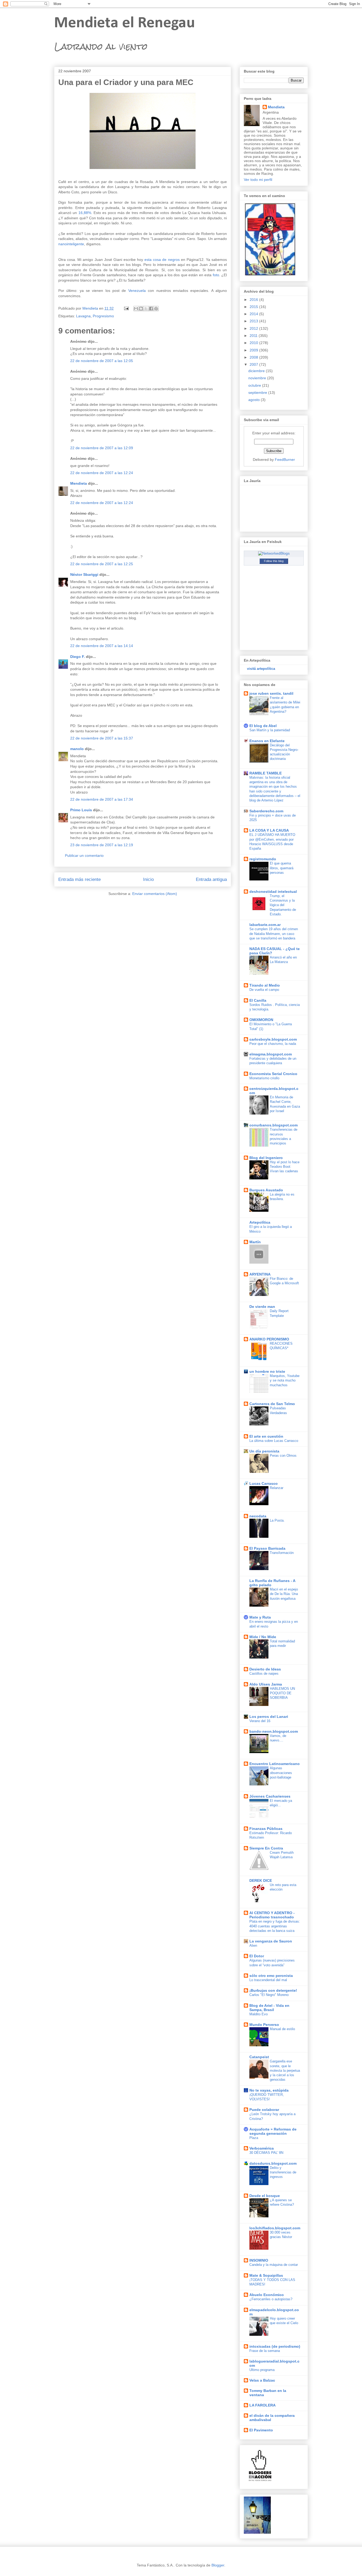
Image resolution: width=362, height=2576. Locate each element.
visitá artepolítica (261, 669)
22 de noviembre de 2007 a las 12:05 (102, 361)
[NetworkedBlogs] (274, 553)
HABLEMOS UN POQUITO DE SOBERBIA (282, 1693)
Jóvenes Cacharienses (270, 1796)
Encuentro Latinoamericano (275, 1764)
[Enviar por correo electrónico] (136, 309)
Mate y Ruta (260, 1617)
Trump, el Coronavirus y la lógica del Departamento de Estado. (283, 905)
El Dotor (257, 1956)
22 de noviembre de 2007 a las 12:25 (102, 564)
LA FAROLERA (262, 2405)
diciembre (257, 371)
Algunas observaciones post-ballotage (281, 1773)
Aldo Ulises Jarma (266, 1684)
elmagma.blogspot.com (271, 1054)
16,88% (85, 213)
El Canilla (258, 1000)
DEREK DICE (261, 1880)
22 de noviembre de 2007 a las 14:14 (102, 646)
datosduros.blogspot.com (273, 2163)
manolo (77, 749)
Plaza (254, 2138)
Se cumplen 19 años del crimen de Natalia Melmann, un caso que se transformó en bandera (274, 934)
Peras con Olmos (283, 1456)
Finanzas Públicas (266, 1829)
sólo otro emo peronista (271, 1976)
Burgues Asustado (266, 1190)
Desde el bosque (265, 2196)
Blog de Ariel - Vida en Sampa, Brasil (269, 2008)
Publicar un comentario (84, 855)
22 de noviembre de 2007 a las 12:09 (102, 448)
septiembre (258, 393)
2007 (254, 364)
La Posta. (277, 1520)
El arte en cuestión (266, 1436)
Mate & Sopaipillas (266, 2275)
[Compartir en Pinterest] (156, 309)
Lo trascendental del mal (268, 1980)
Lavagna (83, 316)
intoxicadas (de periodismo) (275, 2346)
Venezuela (137, 291)
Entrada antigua (211, 879)
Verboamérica (262, 2148)
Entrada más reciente (80, 879)
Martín (255, 1242)
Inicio (148, 879)
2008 (254, 357)
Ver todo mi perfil (258, 180)
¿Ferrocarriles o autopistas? (271, 2299)
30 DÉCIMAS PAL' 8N (266, 2153)
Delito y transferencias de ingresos (283, 2172)
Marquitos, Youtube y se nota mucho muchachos (285, 1380)
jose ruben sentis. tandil (271, 693)
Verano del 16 (260, 1721)
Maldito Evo (259, 2014)
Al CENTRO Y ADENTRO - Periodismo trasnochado (272, 1915)
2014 (254, 314)
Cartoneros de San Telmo (272, 1404)
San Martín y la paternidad (270, 730)
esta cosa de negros (162, 260)
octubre (255, 385)
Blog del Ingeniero (266, 1158)
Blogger (218, 2565)
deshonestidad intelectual (273, 892)
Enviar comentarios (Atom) (155, 894)
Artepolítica (260, 1222)
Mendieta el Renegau (125, 23)
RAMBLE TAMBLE (266, 773)
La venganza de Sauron (271, 1941)
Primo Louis (81, 810)
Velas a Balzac (262, 2380)
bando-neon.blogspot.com (274, 1731)
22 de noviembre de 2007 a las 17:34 (102, 799)
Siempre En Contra (266, 1848)
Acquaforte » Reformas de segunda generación (273, 2131)
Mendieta (79, 483)
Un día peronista (264, 1451)
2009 (254, 350)
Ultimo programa (262, 2370)
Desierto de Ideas (265, 1669)
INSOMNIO (259, 2260)
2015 (254, 307)
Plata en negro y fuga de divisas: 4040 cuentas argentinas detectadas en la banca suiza (275, 1926)
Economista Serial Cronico (273, 1074)
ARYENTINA (260, 1274)
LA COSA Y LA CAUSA (269, 830)
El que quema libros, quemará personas (282, 868)
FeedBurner (285, 460)
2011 (254, 336)
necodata (258, 1516)
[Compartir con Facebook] (151, 309)
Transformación (282, 1553)
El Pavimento (261, 2430)
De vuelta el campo (264, 990)
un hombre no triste (267, 1371)
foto (216, 275)
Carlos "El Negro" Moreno (269, 1995)
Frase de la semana (265, 2351)
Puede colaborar (264, 2110)
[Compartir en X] (146, 309)
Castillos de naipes (264, 1673)
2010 (254, 343)
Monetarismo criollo (264, 1078)
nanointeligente (71, 244)
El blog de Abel (263, 726)
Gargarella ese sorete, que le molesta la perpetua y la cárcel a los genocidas (285, 2070)
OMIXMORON (261, 1020)
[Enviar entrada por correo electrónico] (126, 308)
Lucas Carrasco (264, 1483)
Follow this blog (274, 561)
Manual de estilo (282, 2029)
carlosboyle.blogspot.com (273, 1039)
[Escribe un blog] (141, 309)
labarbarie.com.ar (265, 925)
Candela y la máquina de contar (274, 2265)
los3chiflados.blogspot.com (275, 2228)
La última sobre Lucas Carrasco (274, 1441)
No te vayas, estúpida (269, 2090)
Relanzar (277, 1488)
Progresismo (103, 316)
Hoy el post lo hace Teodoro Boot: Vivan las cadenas (285, 1167)
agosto (255, 400)
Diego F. (78, 657)
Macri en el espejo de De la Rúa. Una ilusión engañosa (284, 1594)
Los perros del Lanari (269, 1717)
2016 (254, 300)
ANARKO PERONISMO (269, 1339)
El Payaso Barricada (267, 1548)
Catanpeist (259, 2057)
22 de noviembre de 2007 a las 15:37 (102, 738)
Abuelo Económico (267, 2295)
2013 (254, 321)
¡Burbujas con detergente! (273, 1990)
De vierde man (262, 1307)
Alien (253, 1946)
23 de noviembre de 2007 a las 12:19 (102, 845)
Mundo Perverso (264, 2025)
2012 (254, 328)
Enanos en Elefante (267, 741)
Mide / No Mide (263, 1637)
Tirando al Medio (265, 985)
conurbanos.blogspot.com (273, 1125)
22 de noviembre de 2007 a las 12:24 (102, 473)
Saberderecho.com (266, 811)
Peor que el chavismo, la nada (273, 1044)
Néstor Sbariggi (84, 574)
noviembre (258, 378)
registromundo (263, 859)
